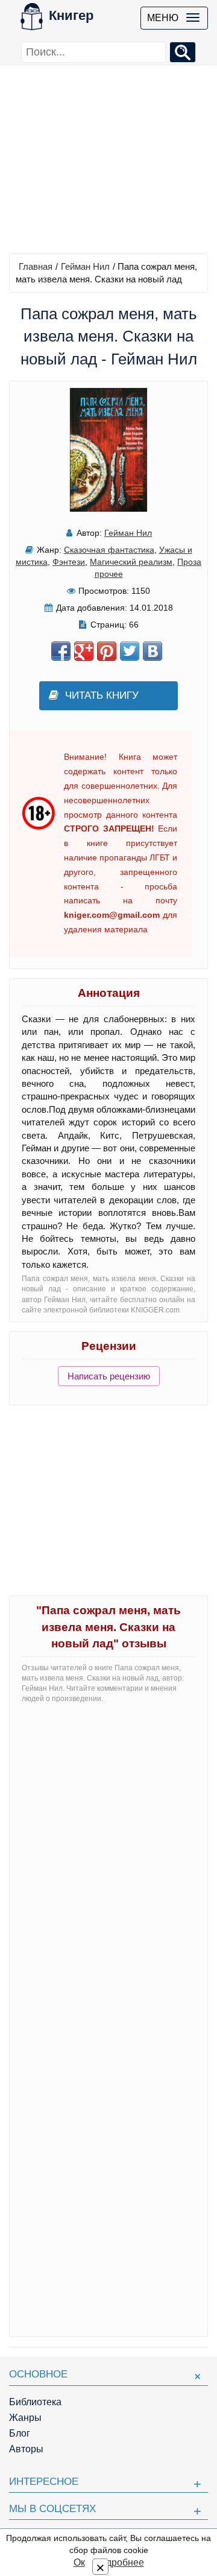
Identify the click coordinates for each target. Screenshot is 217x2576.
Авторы (26, 2449)
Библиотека (35, 2402)
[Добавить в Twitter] (130, 651)
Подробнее (119, 2562)
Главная (36, 266)
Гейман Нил (85, 266)
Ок (79, 2562)
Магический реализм (131, 562)
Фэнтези (69, 562)
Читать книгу (102, 695)
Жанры (25, 2418)
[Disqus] (108, 1864)
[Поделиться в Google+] (84, 651)
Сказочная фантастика (109, 550)
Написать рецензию (109, 1376)
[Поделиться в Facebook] (61, 651)
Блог (20, 2433)
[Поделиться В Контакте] (153, 651)
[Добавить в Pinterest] (107, 651)
